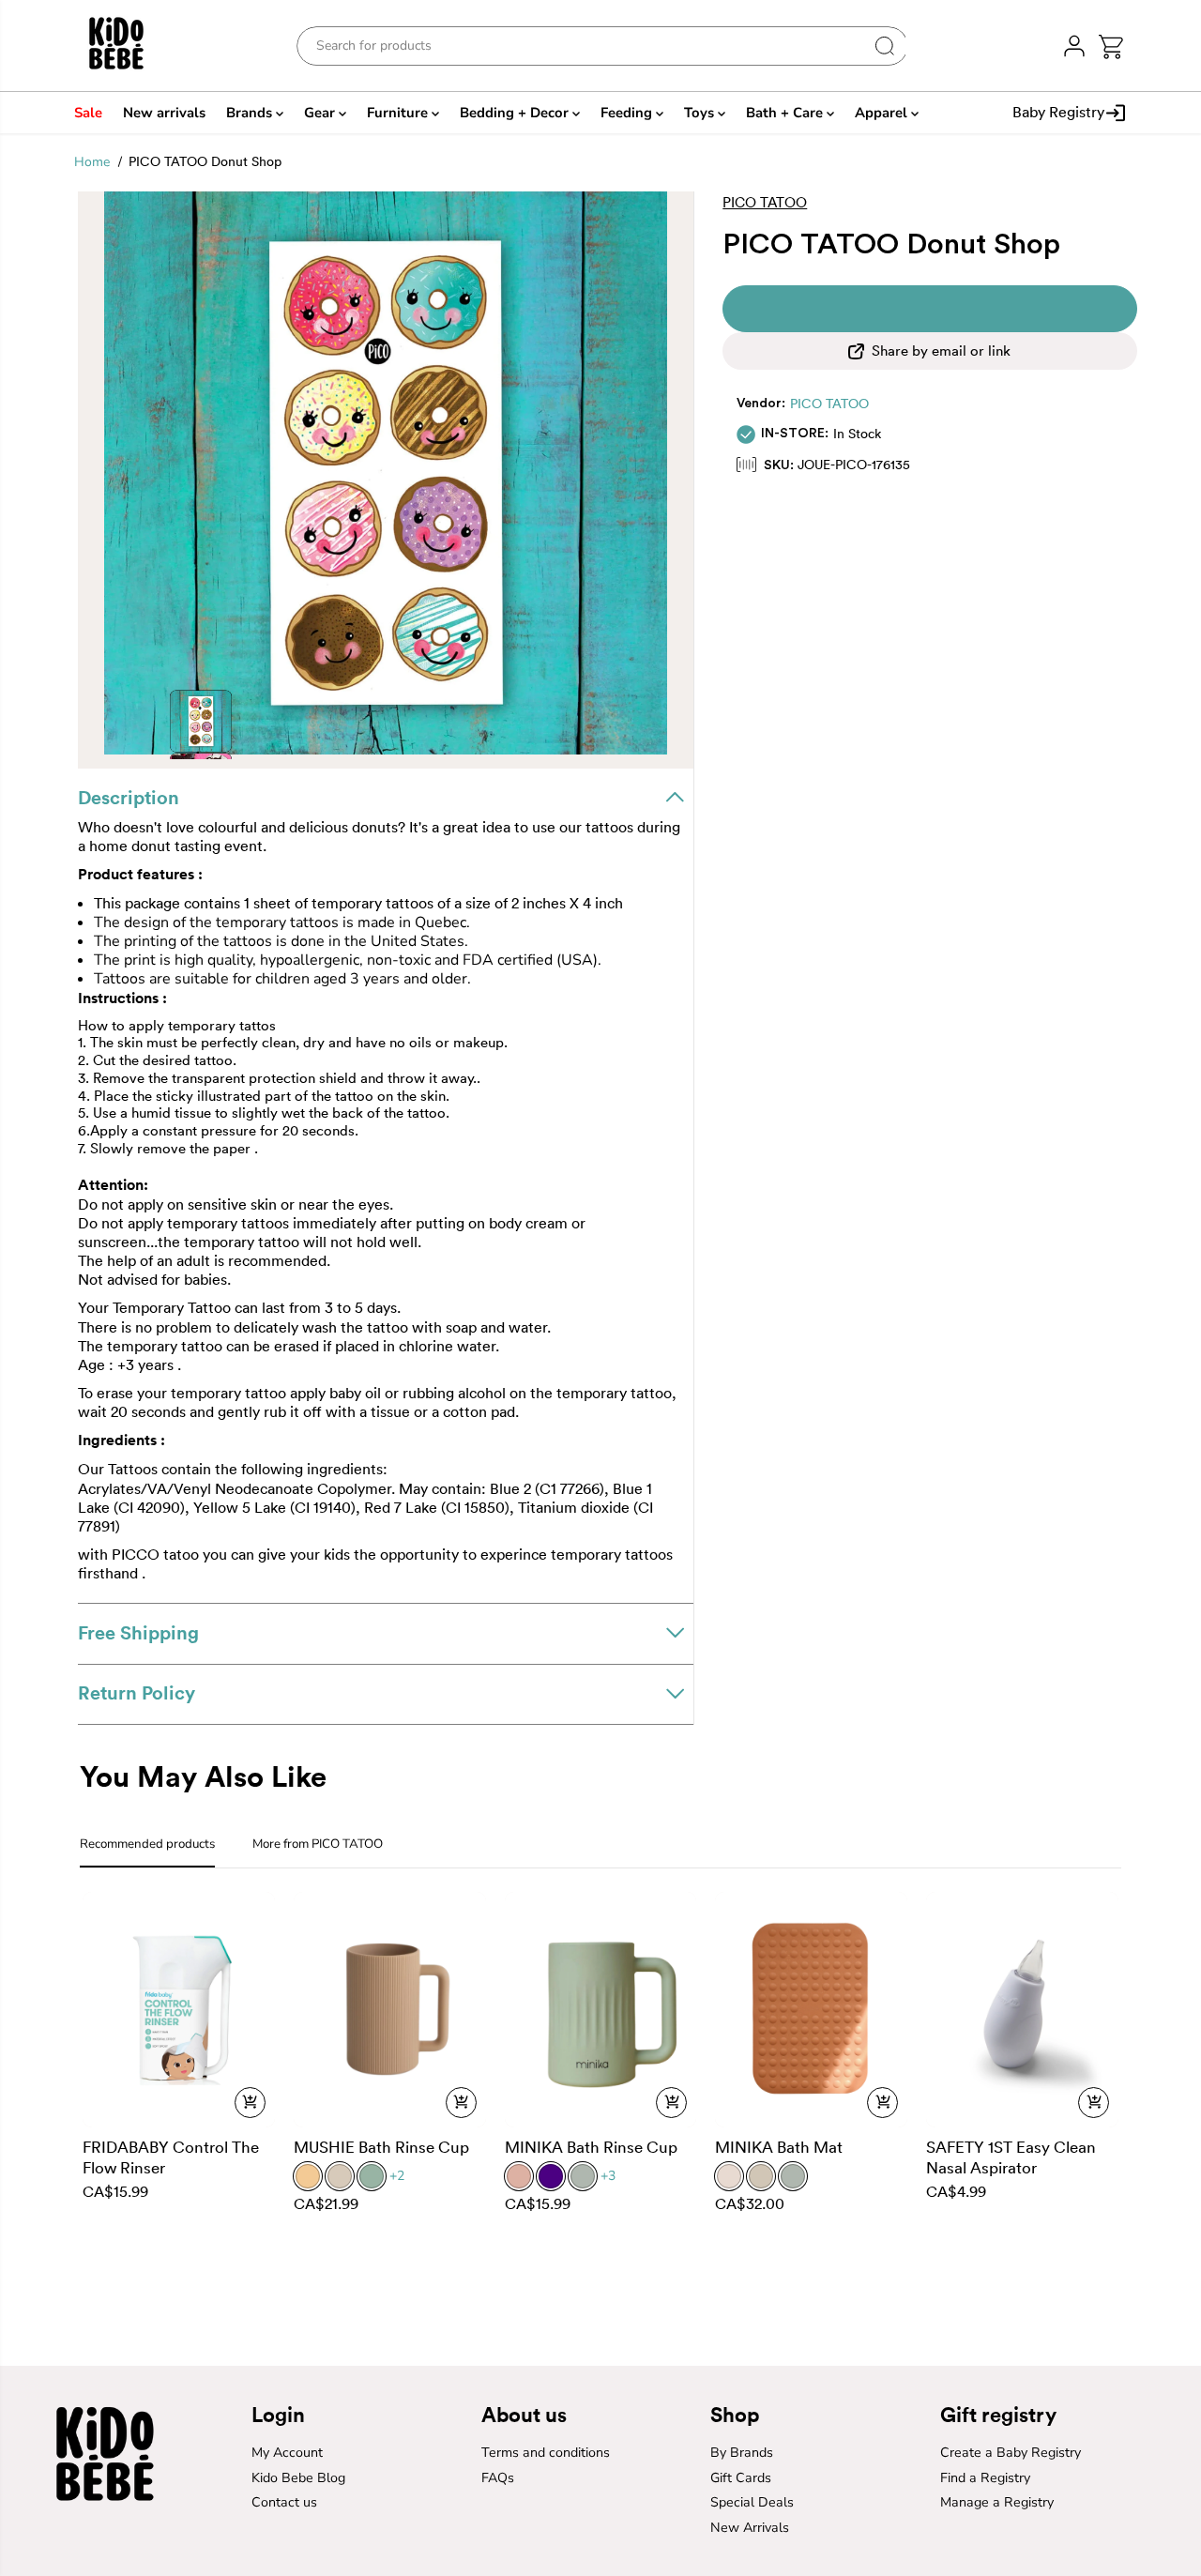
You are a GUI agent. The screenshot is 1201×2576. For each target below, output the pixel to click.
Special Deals (752, 2502)
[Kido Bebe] (130, 46)
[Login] (1074, 46)
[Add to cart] (250, 2103)
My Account (287, 2453)
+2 (397, 2176)
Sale (88, 113)
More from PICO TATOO (318, 1844)
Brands (251, 113)
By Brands (742, 2453)
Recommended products (147, 1844)
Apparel (883, 113)
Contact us (284, 2502)
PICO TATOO (829, 404)
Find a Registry (985, 2478)
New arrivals (164, 113)
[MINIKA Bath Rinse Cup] (601, 2009)
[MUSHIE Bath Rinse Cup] (390, 2009)
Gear (321, 113)
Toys (701, 113)
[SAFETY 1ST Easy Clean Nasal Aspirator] (1022, 2009)
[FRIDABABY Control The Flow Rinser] (179, 2009)
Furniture (399, 113)
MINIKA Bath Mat (779, 2147)
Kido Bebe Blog (298, 2478)
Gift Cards (741, 2478)
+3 (608, 2176)
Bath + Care (786, 113)
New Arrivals (750, 2528)
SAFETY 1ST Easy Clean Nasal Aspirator (1011, 2157)
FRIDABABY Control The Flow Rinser (171, 2157)
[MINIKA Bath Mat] (811, 2009)
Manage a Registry (997, 2502)
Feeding (628, 113)
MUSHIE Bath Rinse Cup (381, 2147)
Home (92, 162)
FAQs (498, 2478)
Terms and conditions (546, 2453)
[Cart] (1110, 46)
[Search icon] (885, 46)
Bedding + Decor (516, 113)
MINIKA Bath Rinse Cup (591, 2147)
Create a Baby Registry (1011, 2453)
